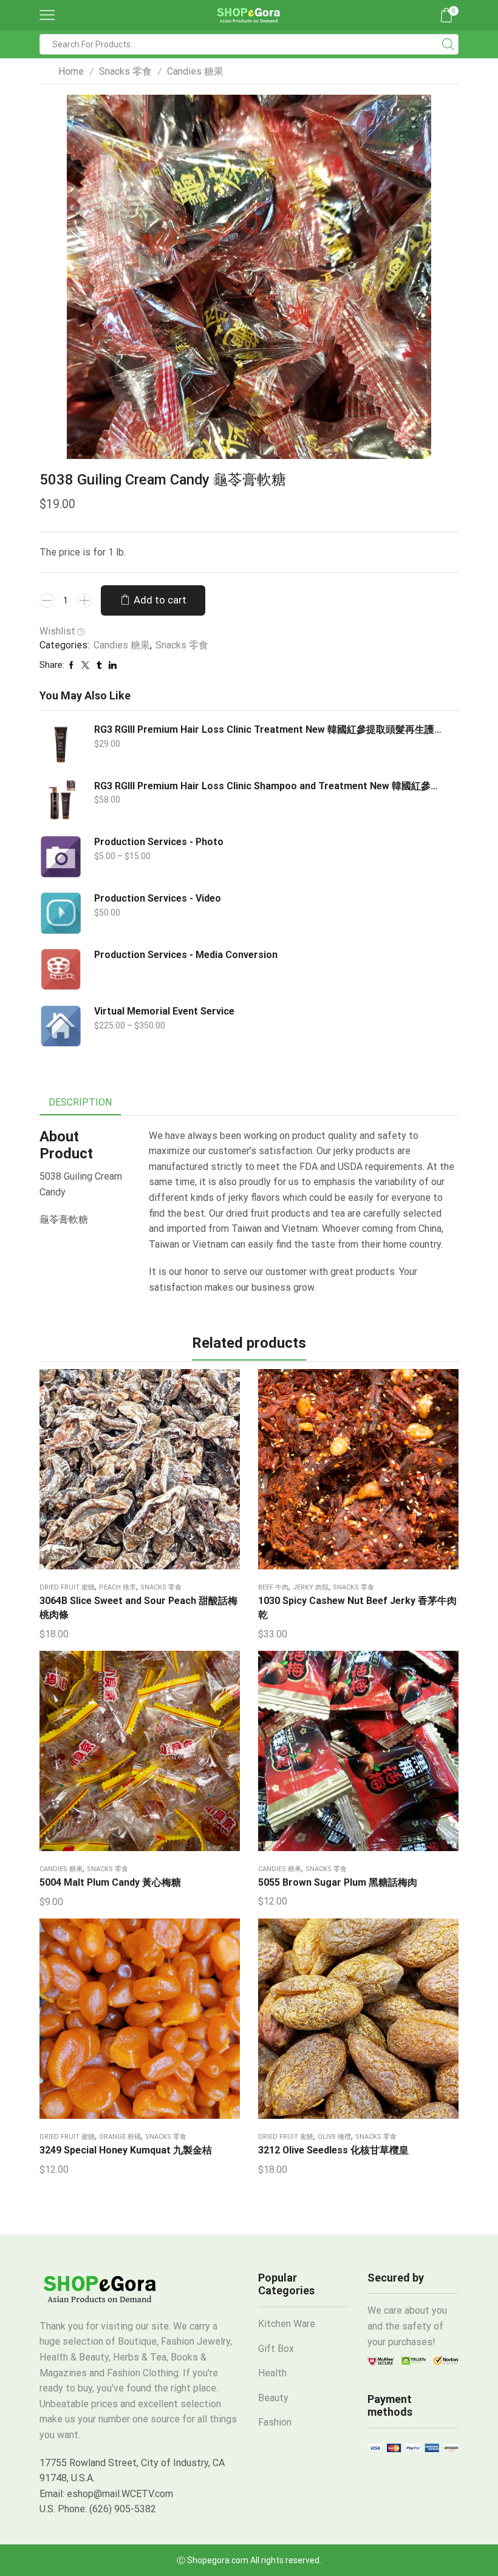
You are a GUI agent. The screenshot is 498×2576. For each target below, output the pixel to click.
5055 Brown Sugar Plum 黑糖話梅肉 (338, 1882)
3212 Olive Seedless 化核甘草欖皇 (333, 2150)
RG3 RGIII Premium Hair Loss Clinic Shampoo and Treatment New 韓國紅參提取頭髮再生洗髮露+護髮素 (269, 786)
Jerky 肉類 (311, 1587)
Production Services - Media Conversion (186, 955)
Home (71, 71)
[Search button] (448, 44)
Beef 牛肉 (273, 1587)
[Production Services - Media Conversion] (61, 970)
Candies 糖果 (195, 71)
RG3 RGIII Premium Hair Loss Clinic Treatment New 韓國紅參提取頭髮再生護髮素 (269, 729)
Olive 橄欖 (334, 2137)
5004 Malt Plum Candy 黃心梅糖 (110, 1882)
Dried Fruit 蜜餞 (67, 1587)
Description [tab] (80, 1102)
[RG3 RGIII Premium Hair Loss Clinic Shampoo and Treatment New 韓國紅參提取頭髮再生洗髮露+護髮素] (61, 801)
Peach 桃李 (118, 1587)
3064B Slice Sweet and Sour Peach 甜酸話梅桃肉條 (138, 1608)
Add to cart (160, 600)
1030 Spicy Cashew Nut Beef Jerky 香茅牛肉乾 (357, 1608)
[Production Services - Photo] (61, 857)
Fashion (275, 2422)
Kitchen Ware (287, 2324)
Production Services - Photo (159, 842)
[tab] (80, 1103)
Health (272, 2373)
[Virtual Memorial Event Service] (61, 1026)
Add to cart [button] (128, 1473)
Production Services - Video (158, 898)
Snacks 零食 (125, 71)
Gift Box (276, 2349)
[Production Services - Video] (61, 913)
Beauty (273, 2398)
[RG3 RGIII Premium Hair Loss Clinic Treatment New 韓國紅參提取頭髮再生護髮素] (61, 744)
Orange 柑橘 (120, 2137)
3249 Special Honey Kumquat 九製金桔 (126, 2150)
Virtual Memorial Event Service (164, 1011)
